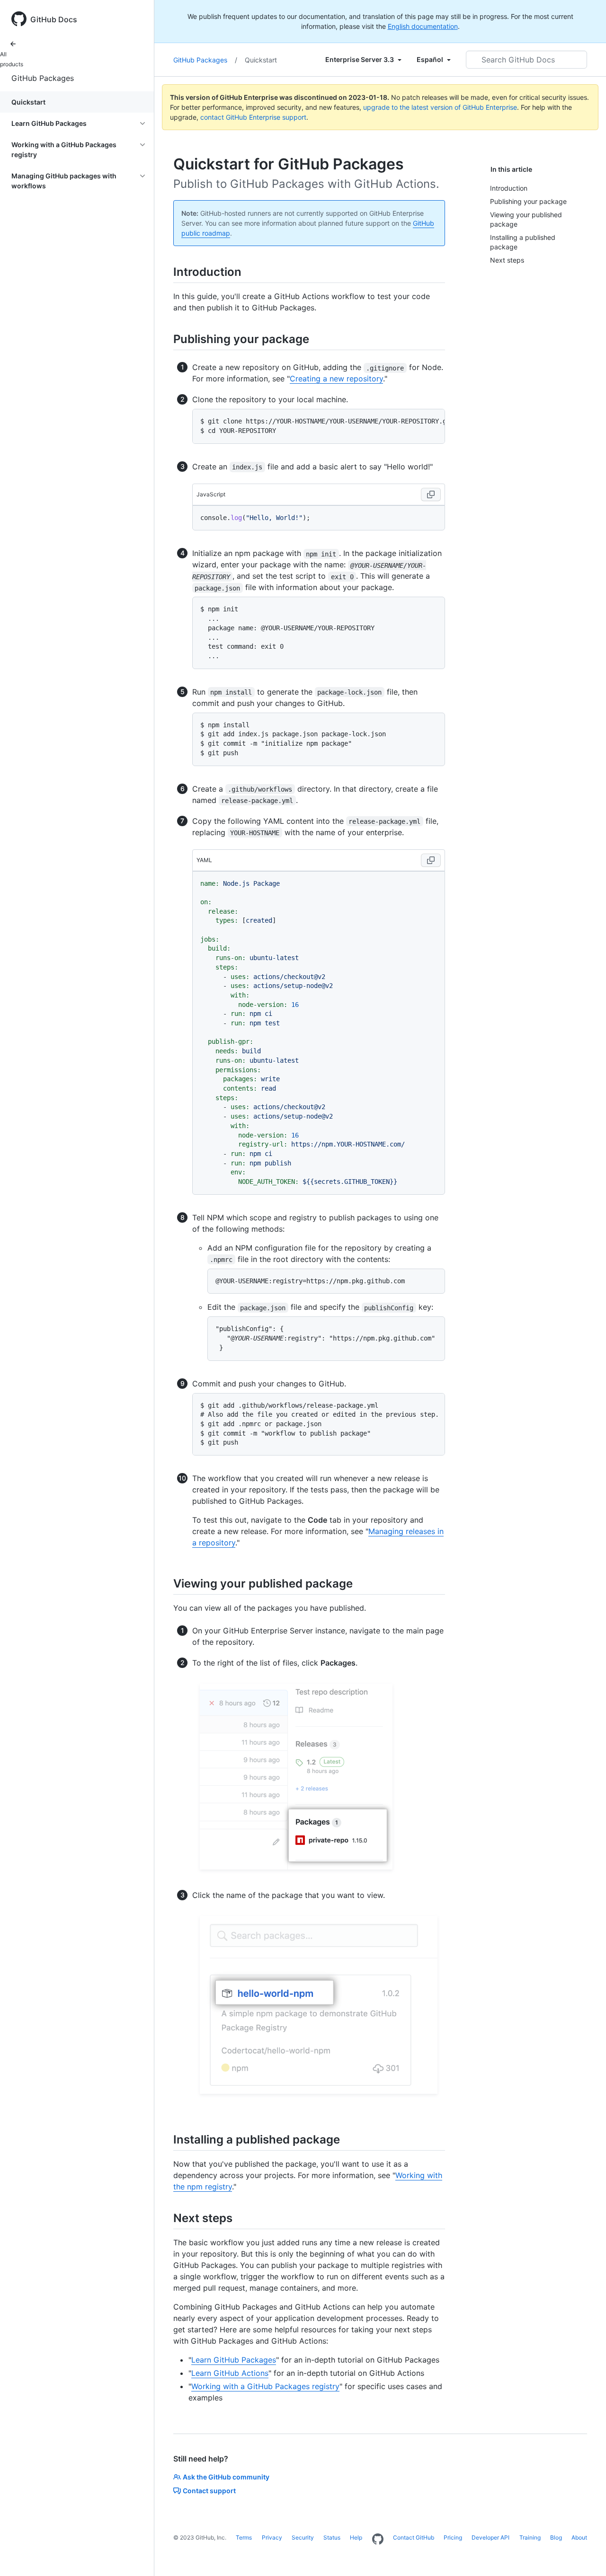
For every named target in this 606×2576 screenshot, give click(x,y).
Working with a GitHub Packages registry (265, 2386)
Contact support (209, 2491)
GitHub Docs (54, 19)
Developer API (490, 2537)
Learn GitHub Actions (230, 2373)
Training (530, 2537)
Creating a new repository (336, 379)
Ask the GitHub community (226, 2477)
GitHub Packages (43, 78)
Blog (556, 2537)
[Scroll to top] (585, 2555)
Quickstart (28, 102)
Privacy (272, 2537)
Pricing (453, 2537)
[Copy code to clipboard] (431, 494)
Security (303, 2537)
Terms (244, 2537)
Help (356, 2537)
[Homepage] (378, 2540)
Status (332, 2537)
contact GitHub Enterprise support (253, 117)
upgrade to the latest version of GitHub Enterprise (440, 107)
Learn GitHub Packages (234, 2360)
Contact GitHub (414, 2537)
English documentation (423, 26)
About (579, 2537)
